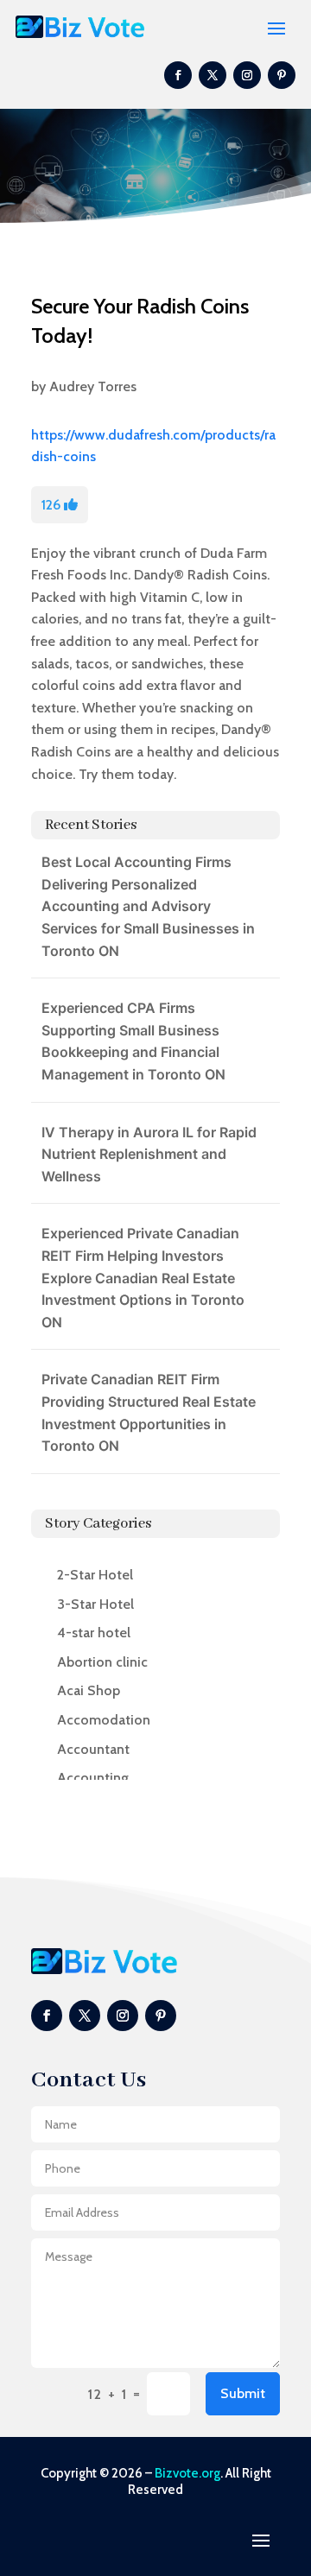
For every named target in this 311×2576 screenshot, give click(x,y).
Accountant (93, 1749)
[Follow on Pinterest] (282, 75)
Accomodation (104, 1720)
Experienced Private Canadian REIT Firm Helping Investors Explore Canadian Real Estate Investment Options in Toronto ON (143, 1277)
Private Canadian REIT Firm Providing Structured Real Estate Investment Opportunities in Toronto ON (149, 1412)
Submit (243, 2393)
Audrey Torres (93, 386)
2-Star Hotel (95, 1575)
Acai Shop (89, 1690)
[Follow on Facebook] (178, 75)
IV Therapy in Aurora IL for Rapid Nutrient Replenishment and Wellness (149, 1154)
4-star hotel (94, 1633)
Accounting (93, 1778)
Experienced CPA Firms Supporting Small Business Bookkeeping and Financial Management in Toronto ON (133, 1041)
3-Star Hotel (95, 1604)
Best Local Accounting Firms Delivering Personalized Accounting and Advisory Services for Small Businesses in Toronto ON (148, 906)
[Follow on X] (213, 75)
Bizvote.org (187, 2473)
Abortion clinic (102, 1662)
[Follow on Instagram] (247, 75)
